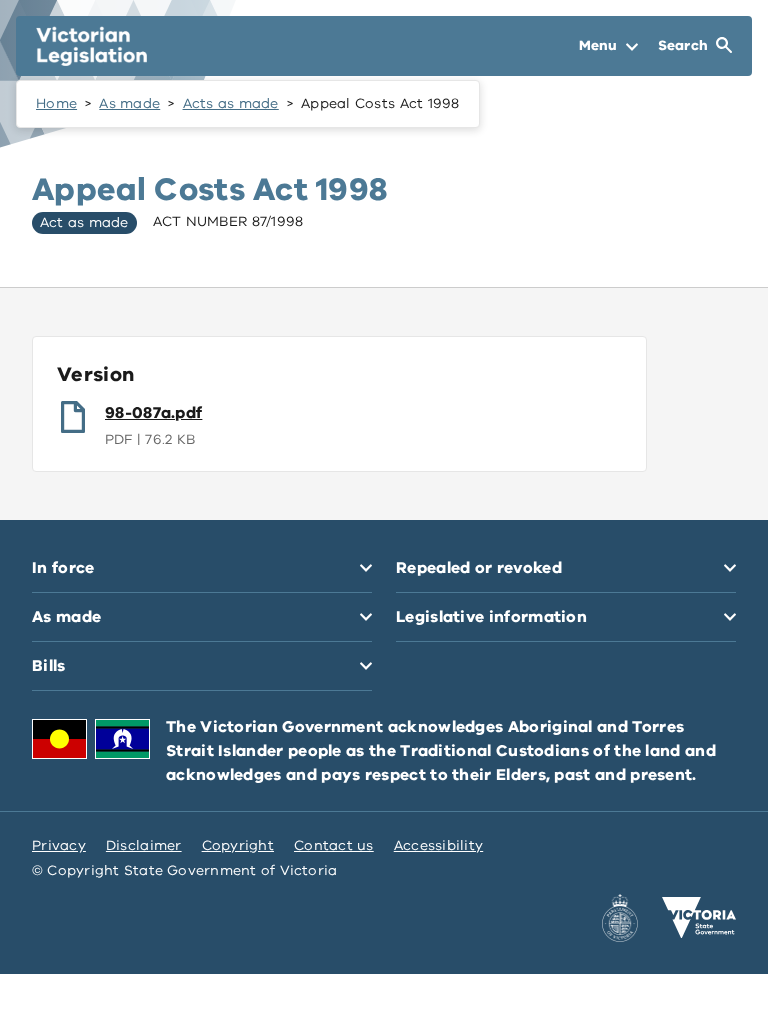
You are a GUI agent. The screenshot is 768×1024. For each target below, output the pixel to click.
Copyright (238, 845)
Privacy (59, 845)
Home (56, 103)
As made (129, 103)
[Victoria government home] (699, 918)
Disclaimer (144, 845)
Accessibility (439, 845)
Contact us (334, 845)
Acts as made (231, 103)
